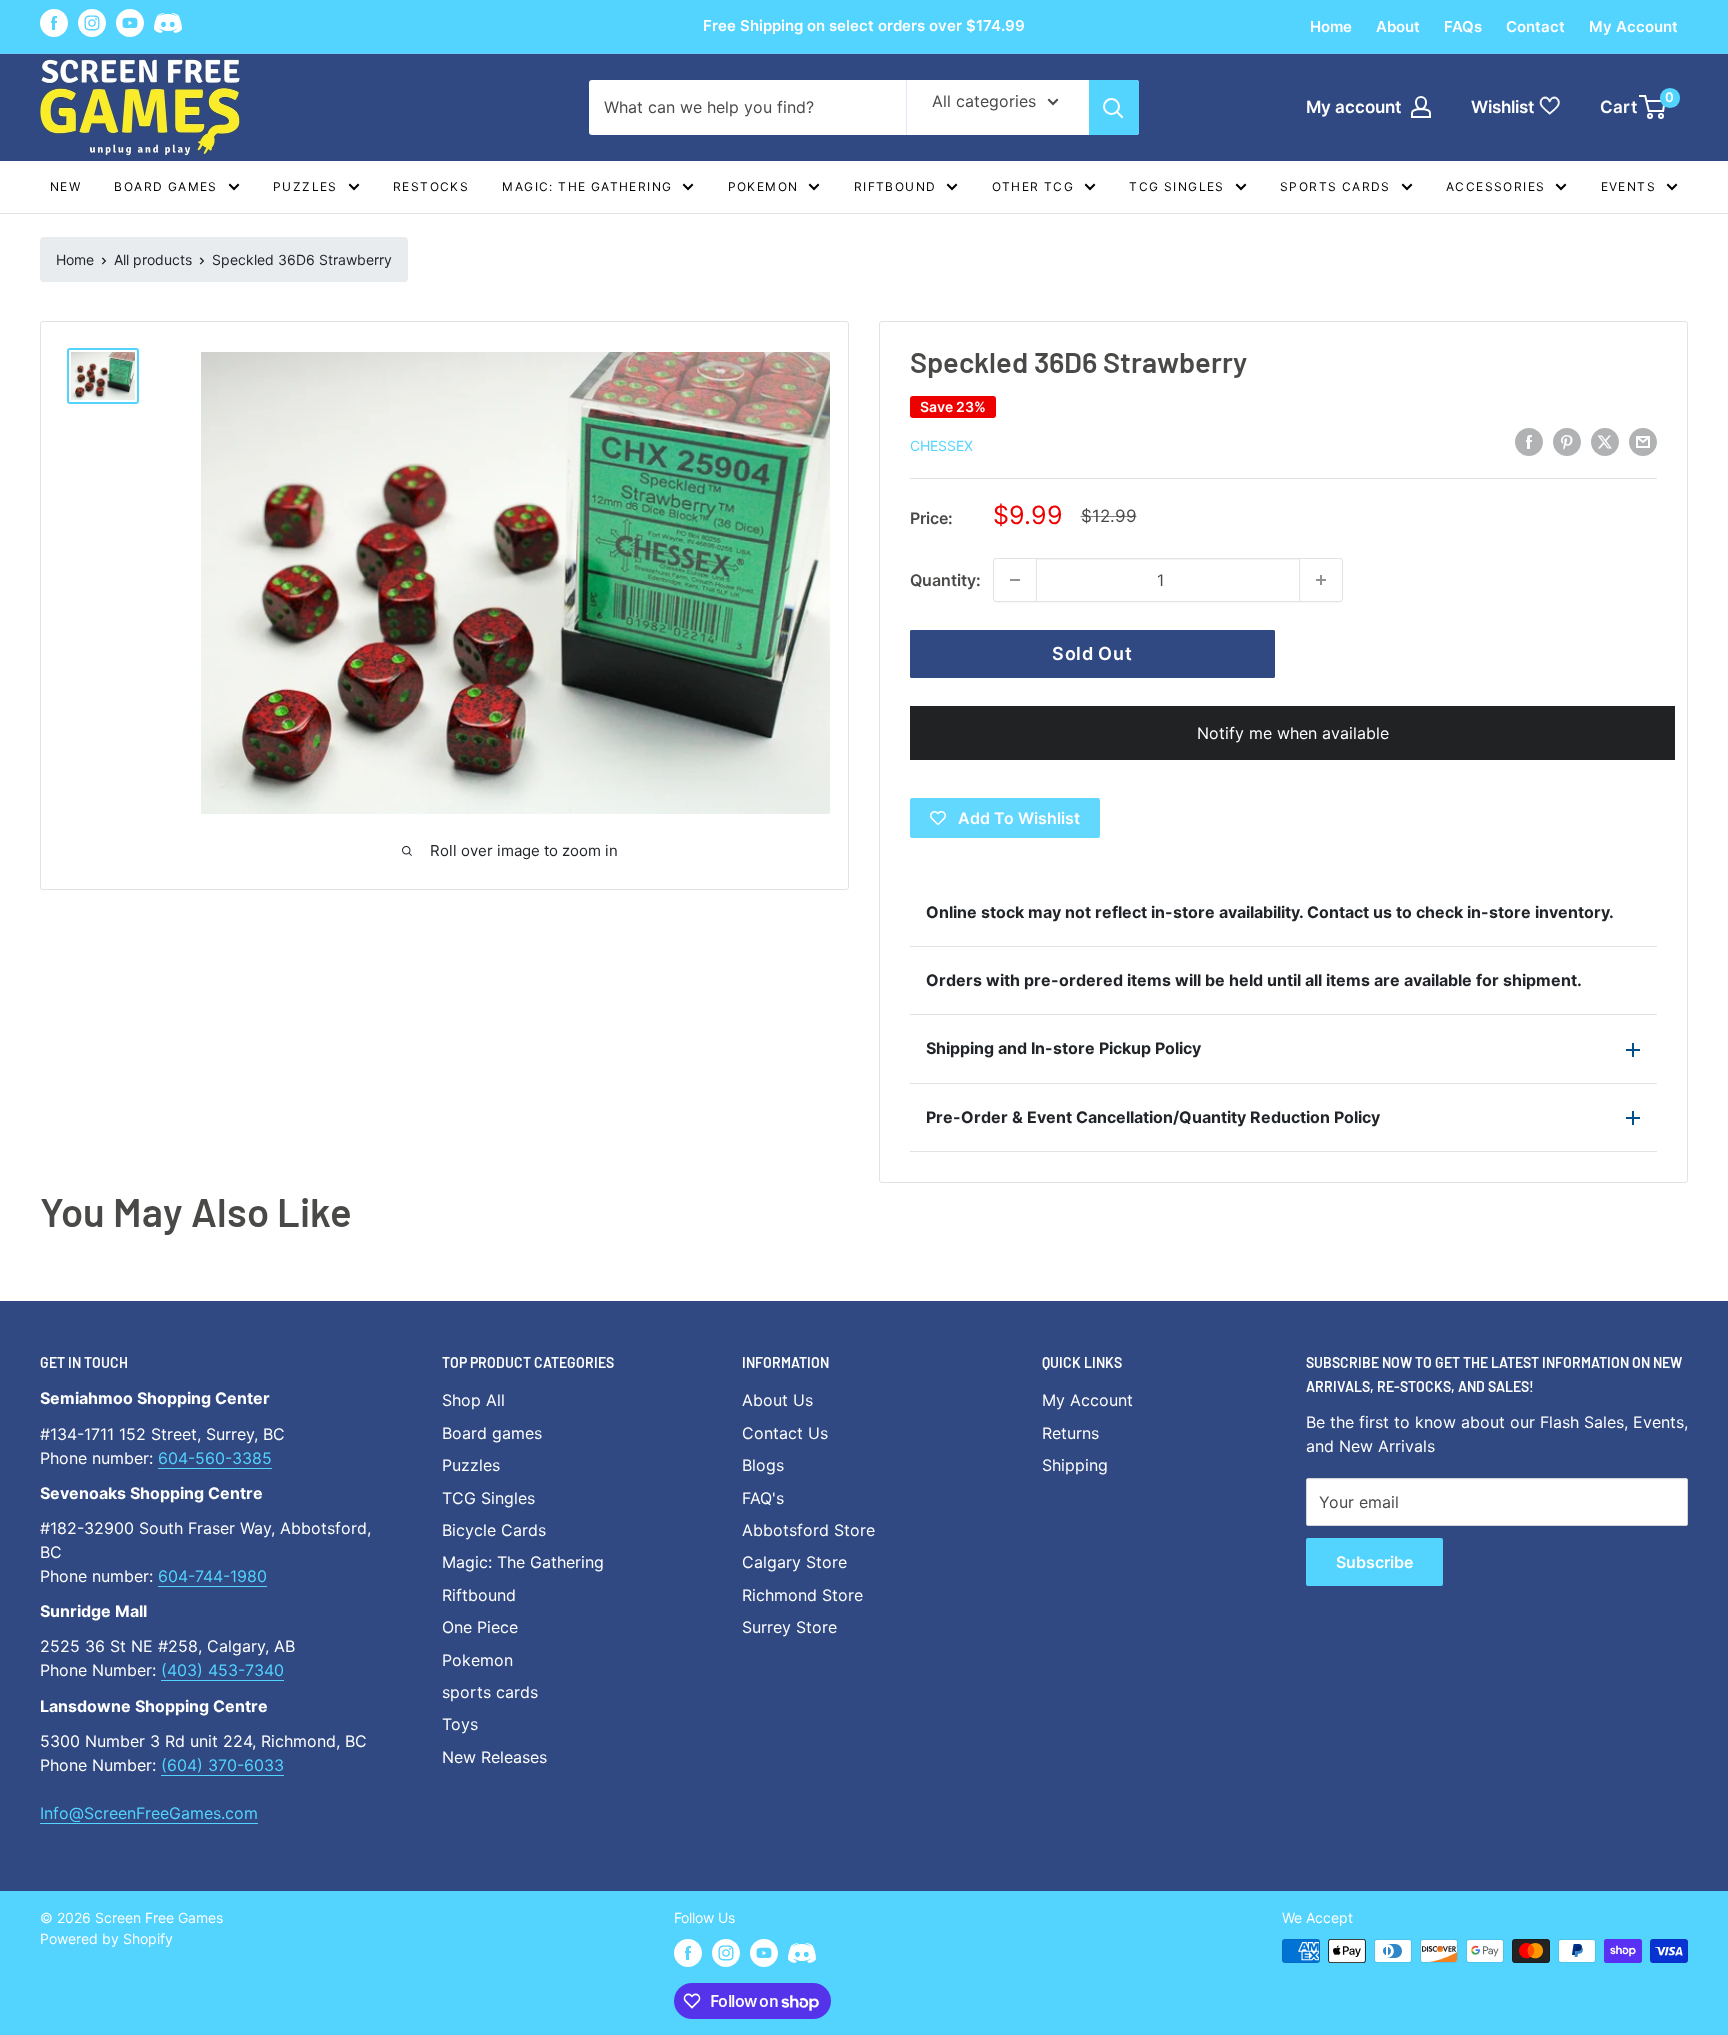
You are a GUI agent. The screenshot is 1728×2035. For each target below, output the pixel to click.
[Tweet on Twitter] (1605, 442)
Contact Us (785, 1433)
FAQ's (763, 1498)
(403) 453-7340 (222, 1670)
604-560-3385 (215, 1458)
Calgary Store (794, 1562)
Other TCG (1033, 186)
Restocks (431, 186)
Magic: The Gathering (587, 186)
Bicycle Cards (494, 1530)
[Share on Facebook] (1529, 442)
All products (153, 259)
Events (1628, 186)
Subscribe (1374, 1562)
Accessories (1495, 186)
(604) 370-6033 (222, 1765)
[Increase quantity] (1321, 580)
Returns (1070, 1433)
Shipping (1075, 1465)
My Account (1633, 26)
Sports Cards (1335, 186)
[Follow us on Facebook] (54, 23)
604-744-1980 (212, 1576)
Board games (165, 186)
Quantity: (945, 580)
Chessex (941, 445)
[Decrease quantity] (1015, 580)
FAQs (1463, 26)
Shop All (473, 1400)
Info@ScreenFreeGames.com (149, 1813)
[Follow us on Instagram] (92, 23)
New (65, 186)
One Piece (480, 1627)
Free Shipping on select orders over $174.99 (864, 25)
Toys (460, 1724)
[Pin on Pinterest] (1567, 442)
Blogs (763, 1465)
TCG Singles (1176, 186)
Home (1331, 26)
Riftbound (895, 186)
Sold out (1092, 653)
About (1398, 26)
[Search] (1114, 107)
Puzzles (305, 186)
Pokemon (763, 186)
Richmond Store (802, 1595)
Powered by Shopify (106, 1938)
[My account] (1421, 107)
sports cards (490, 1692)
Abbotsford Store (808, 1530)
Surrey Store (789, 1627)
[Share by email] (1643, 442)
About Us (777, 1400)
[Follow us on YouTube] (130, 23)
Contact (1535, 26)
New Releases (494, 1757)
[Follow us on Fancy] (168, 26)
